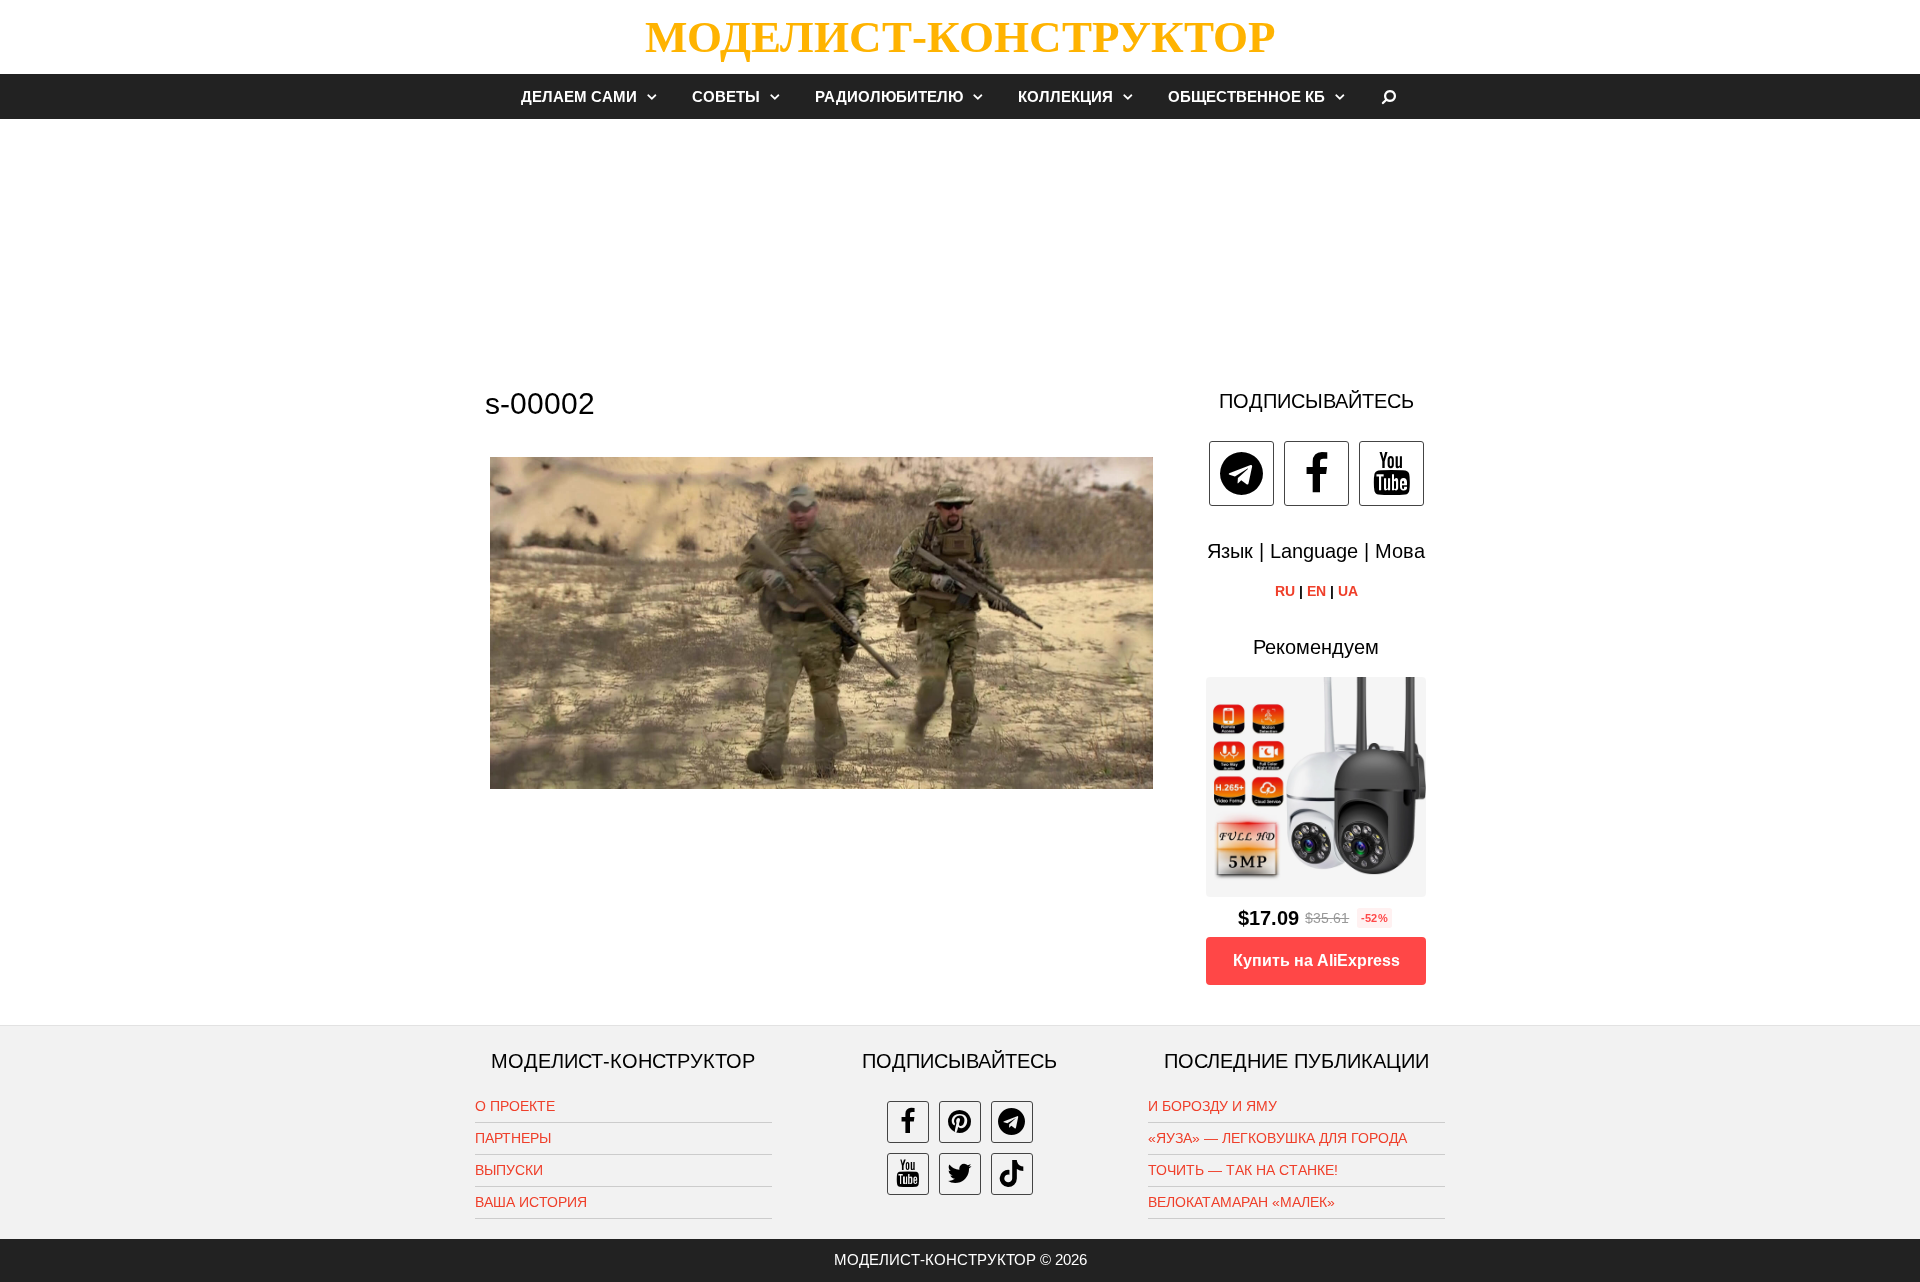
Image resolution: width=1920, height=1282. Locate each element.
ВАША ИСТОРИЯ (531, 1202)
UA (1348, 591)
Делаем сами (579, 96)
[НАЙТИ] (1389, 96)
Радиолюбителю (889, 96)
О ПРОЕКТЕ (515, 1106)
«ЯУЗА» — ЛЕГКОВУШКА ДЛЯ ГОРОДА (1277, 1138)
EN (1316, 591)
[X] (960, 1174)
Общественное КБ (1246, 96)
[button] (657, 96)
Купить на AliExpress (1316, 960)
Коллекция (1065, 96)
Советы (726, 96)
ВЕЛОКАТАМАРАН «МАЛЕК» (1241, 1202)
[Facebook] (1316, 473)
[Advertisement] (960, 244)
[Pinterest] (960, 1122)
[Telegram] (1241, 473)
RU (1285, 591)
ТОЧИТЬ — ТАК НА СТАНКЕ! (1243, 1170)
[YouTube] (1391, 473)
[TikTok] (1012, 1174)
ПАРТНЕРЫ (513, 1138)
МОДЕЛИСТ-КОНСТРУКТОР (960, 37)
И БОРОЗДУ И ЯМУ (1212, 1106)
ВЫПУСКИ (509, 1170)
